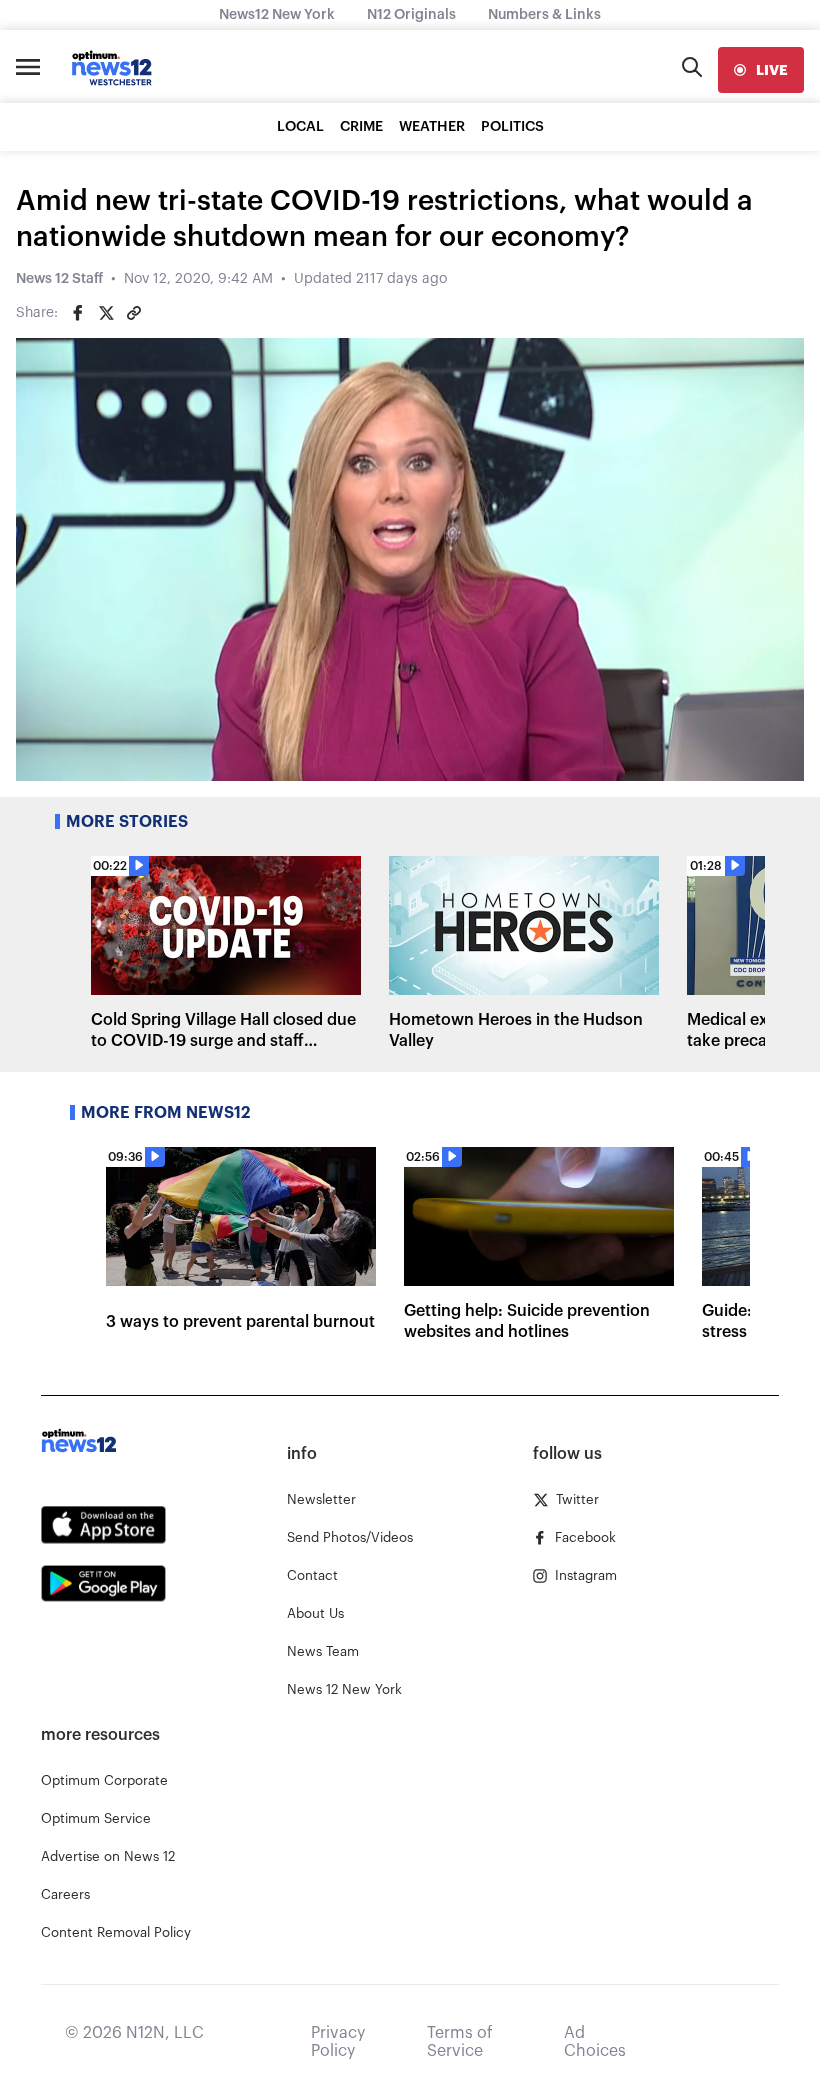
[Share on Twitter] (106, 313)
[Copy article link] (134, 313)
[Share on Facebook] (78, 313)
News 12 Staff (59, 279)
